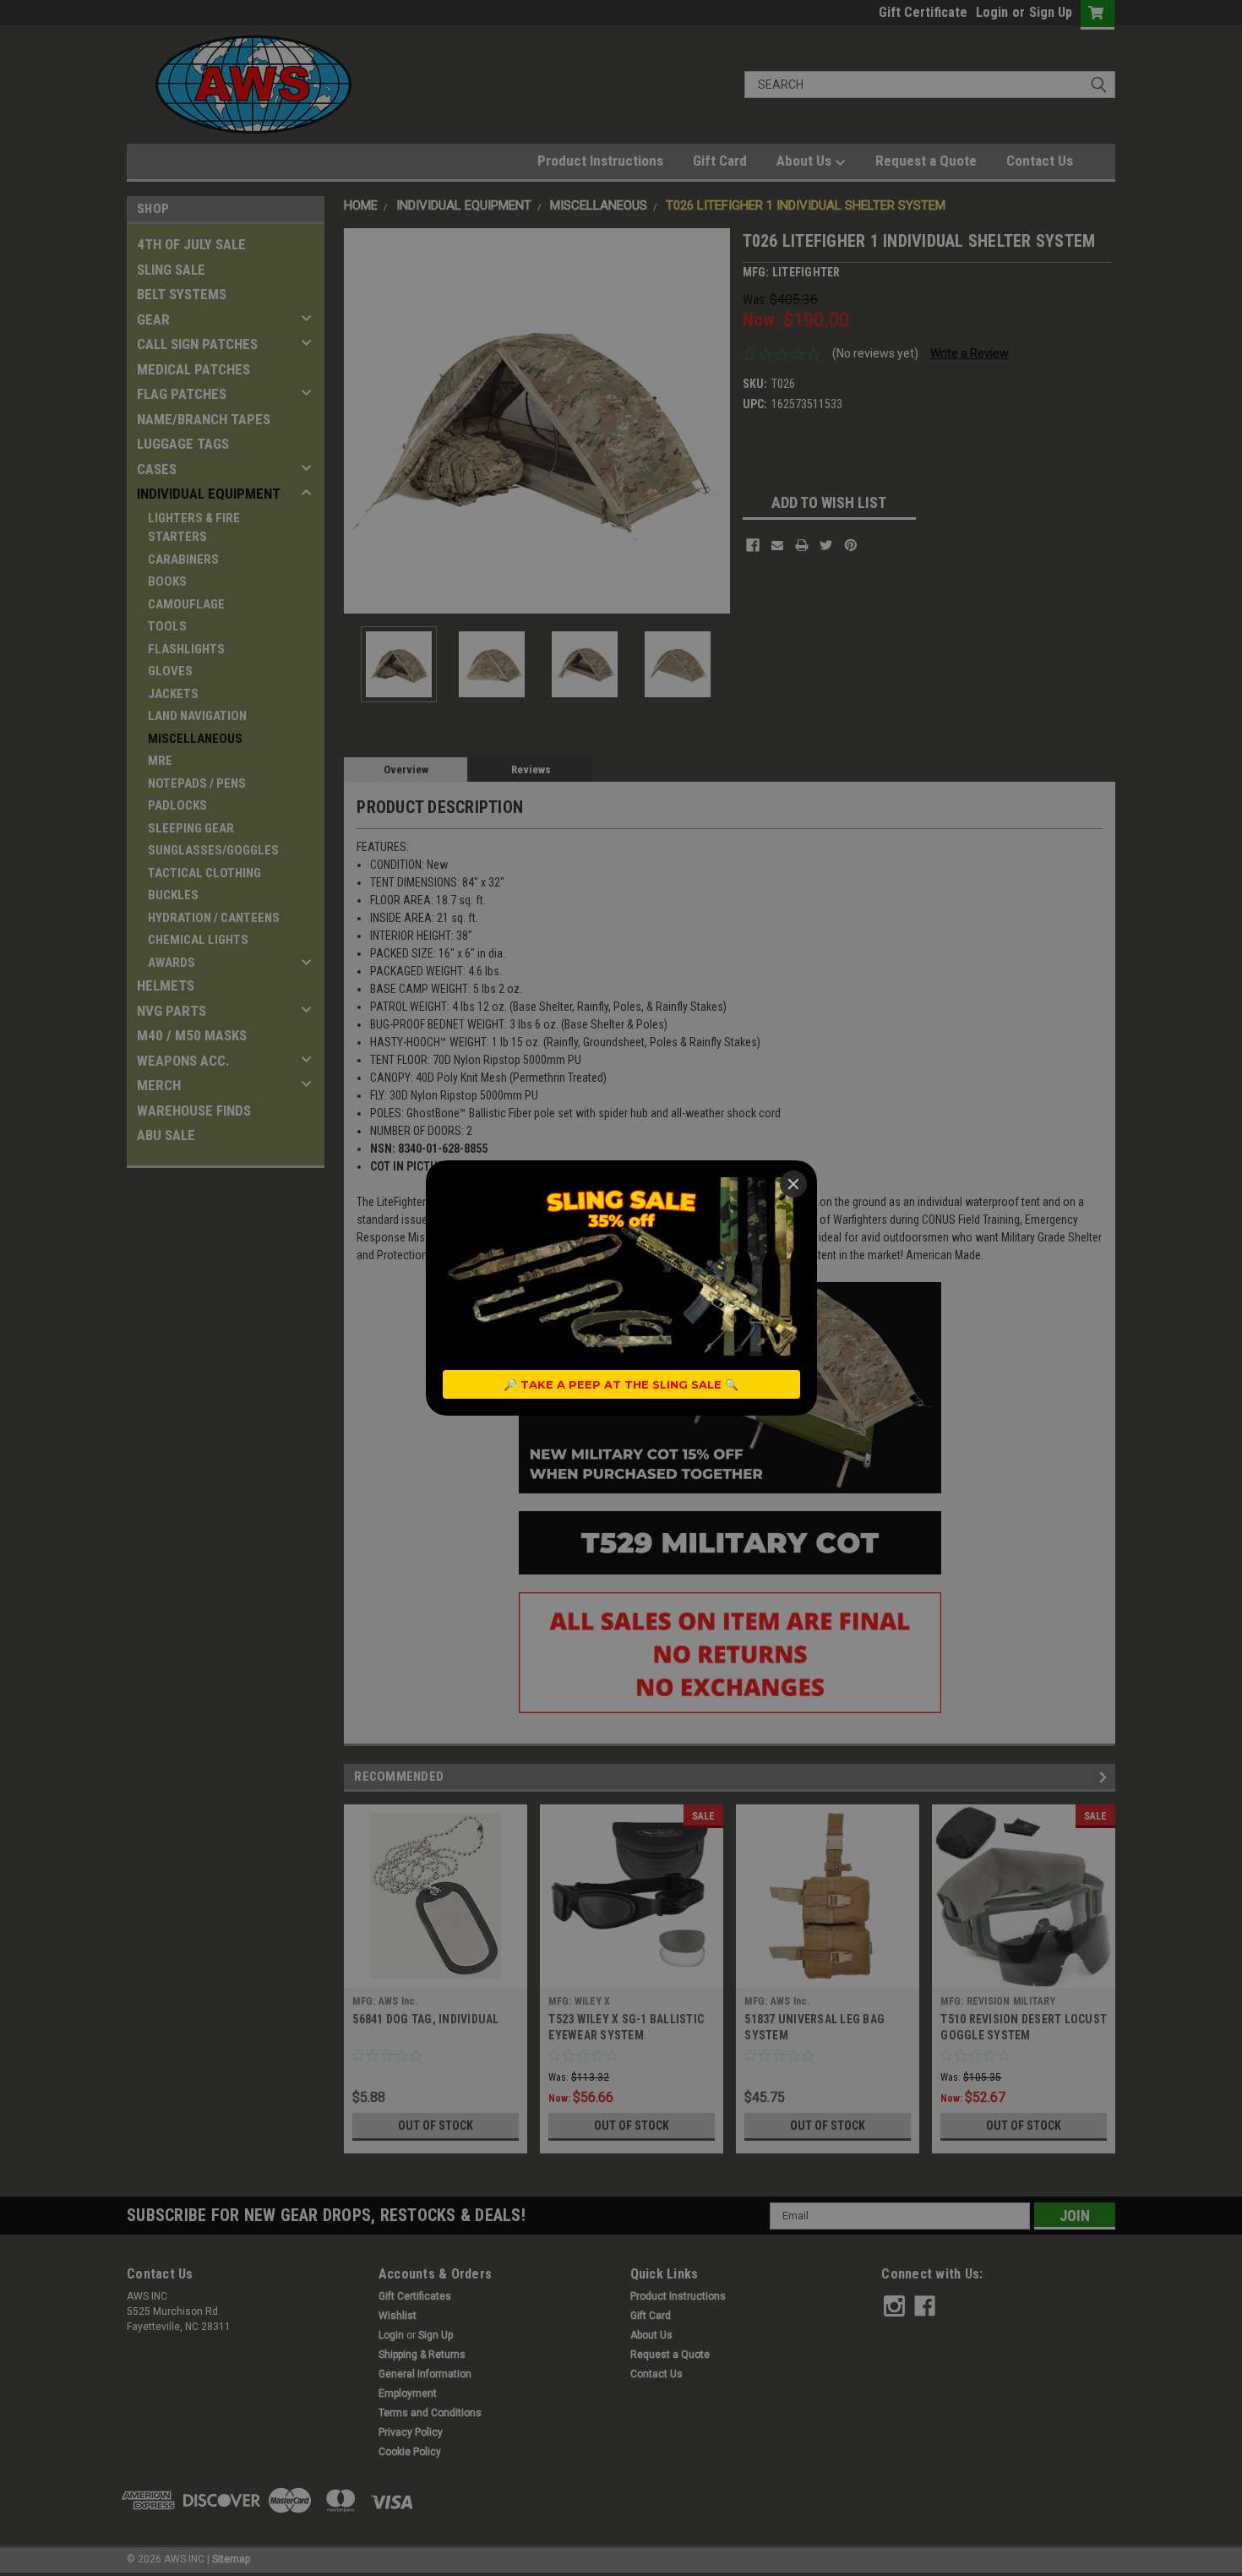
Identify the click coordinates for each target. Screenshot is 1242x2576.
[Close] (793, 1184)
